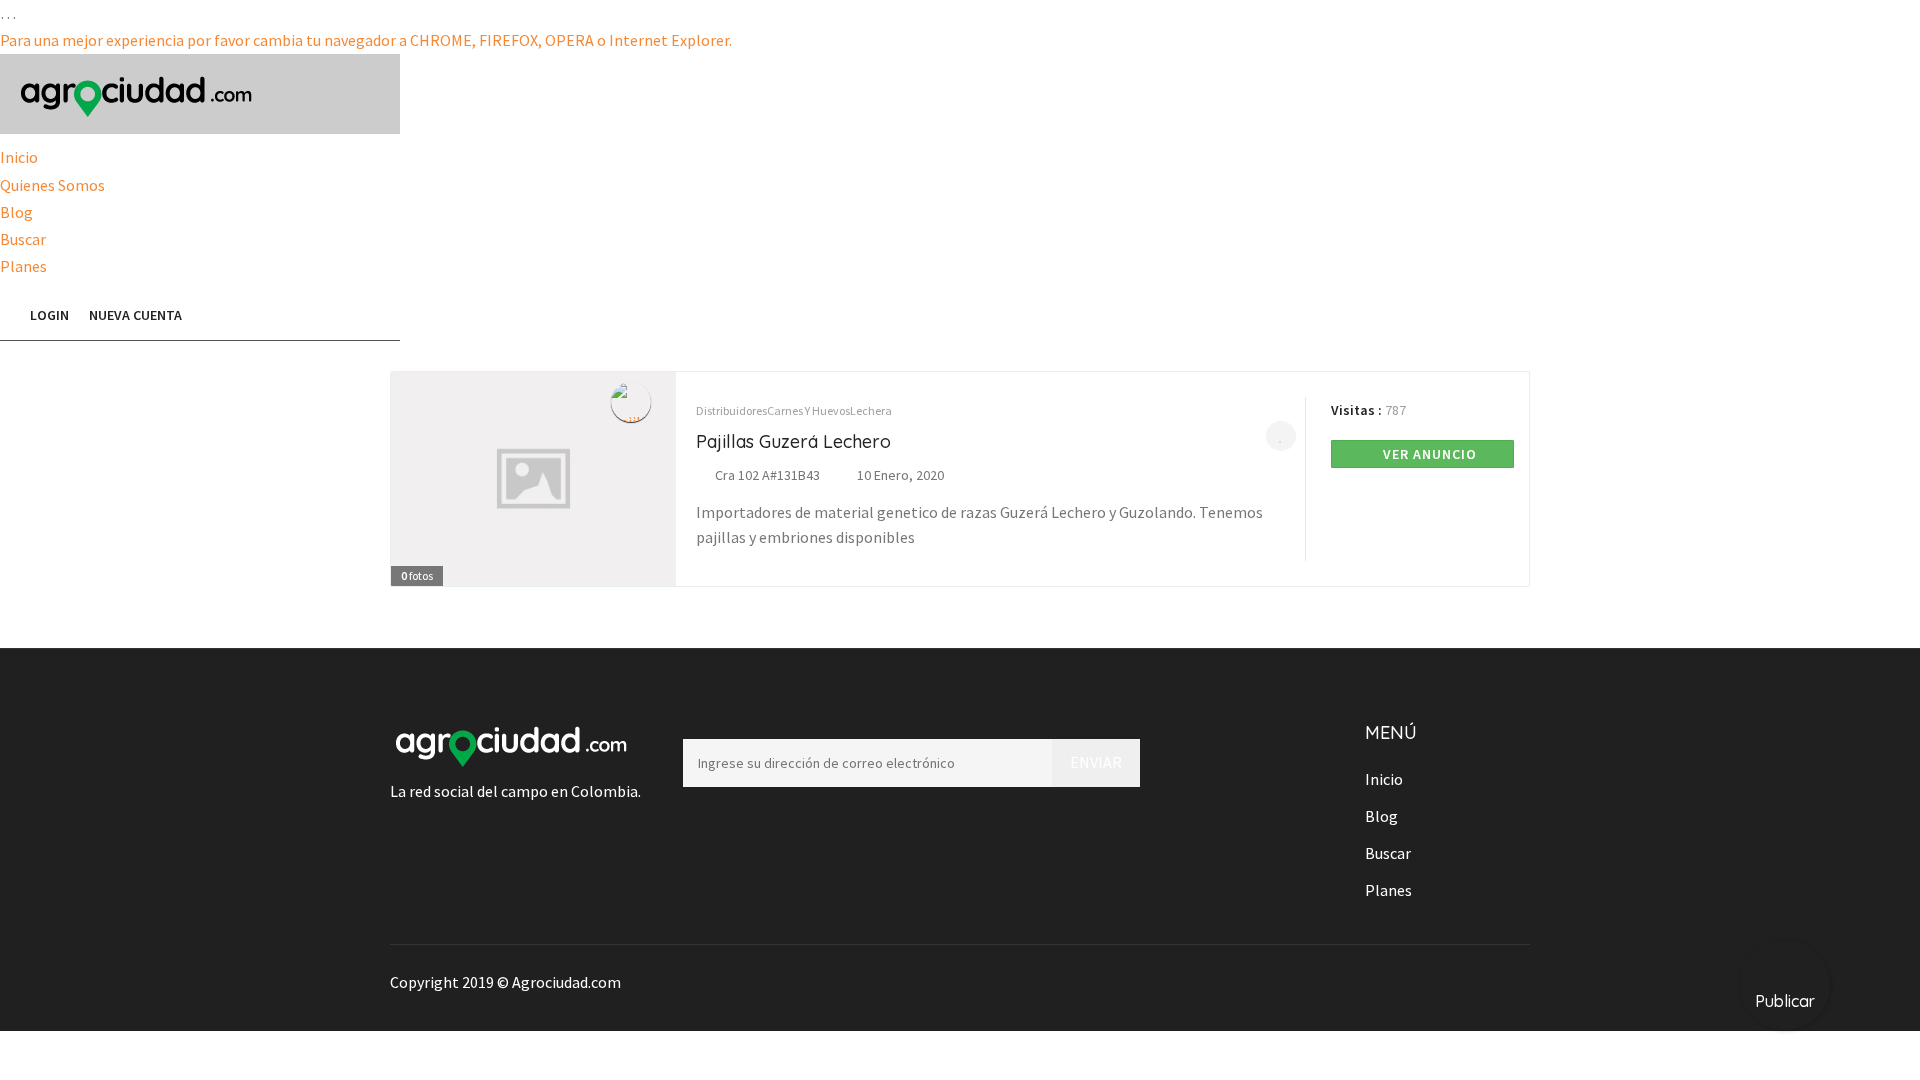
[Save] (1281, 436)
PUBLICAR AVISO (304, 315)
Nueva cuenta (135, 315)
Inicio (19, 157)
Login (49, 315)
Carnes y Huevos (808, 410)
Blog (16, 212)
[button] (10, 315)
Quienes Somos (52, 185)
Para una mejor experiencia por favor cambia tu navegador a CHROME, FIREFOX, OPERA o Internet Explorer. (366, 40)
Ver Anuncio (1428, 454)
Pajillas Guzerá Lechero (793, 441)
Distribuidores (731, 410)
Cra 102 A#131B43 (767, 475)
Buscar (23, 239)
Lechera (871, 410)
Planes (23, 266)
